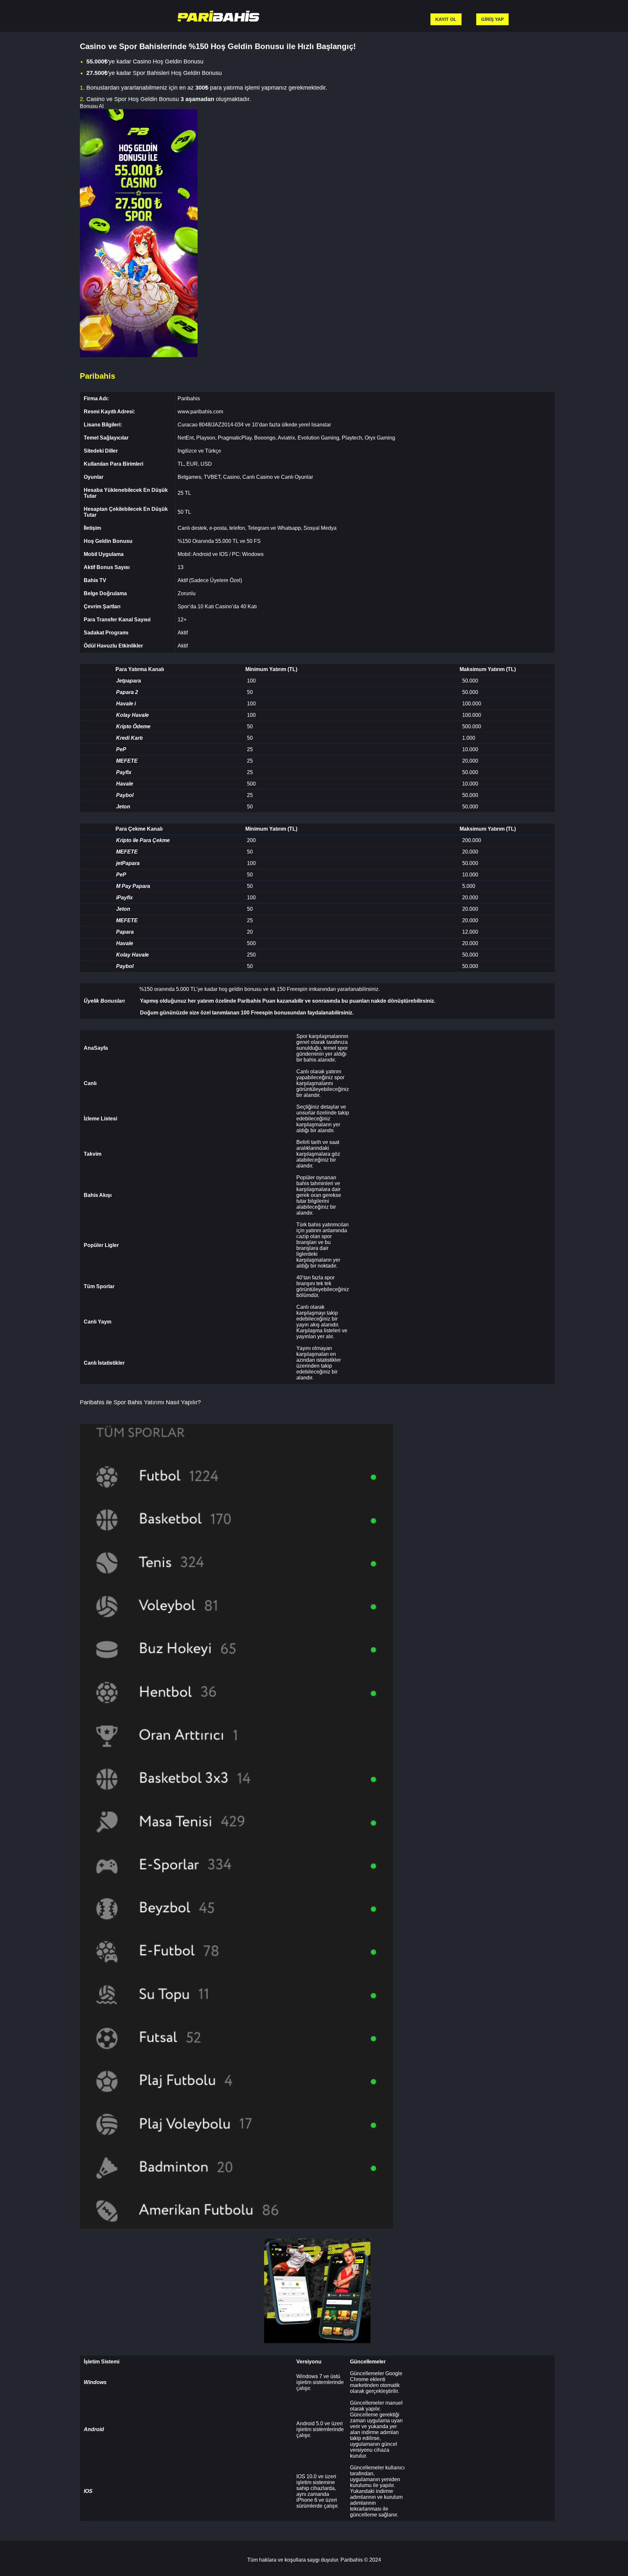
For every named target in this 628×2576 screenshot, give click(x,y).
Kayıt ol (446, 19)
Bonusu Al (92, 106)
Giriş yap (492, 19)
